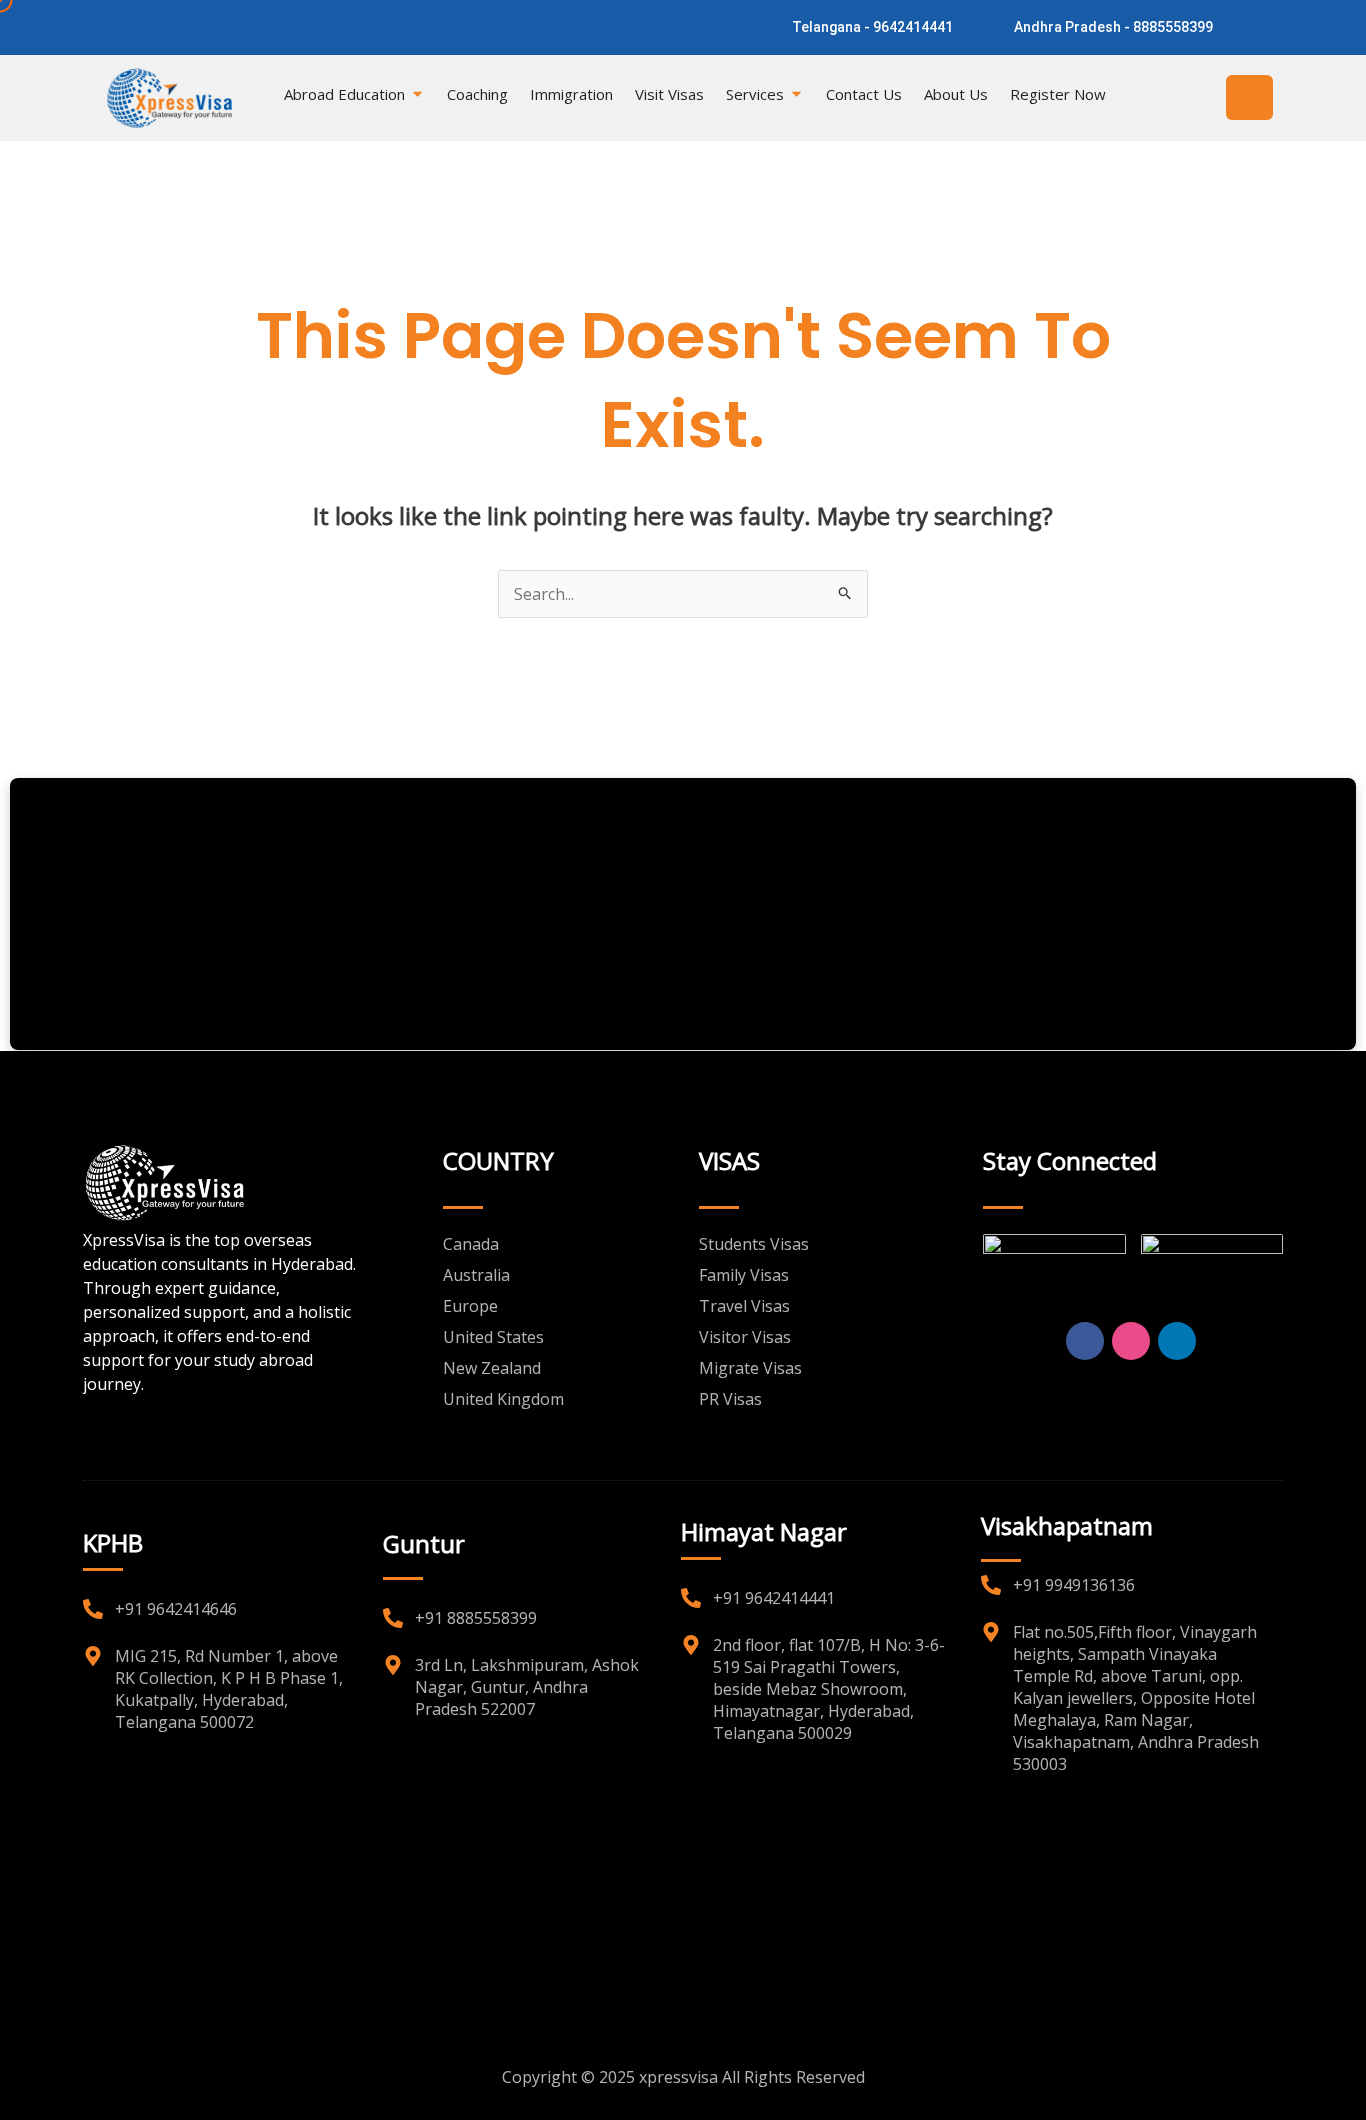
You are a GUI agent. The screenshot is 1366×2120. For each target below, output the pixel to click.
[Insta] (1131, 1341)
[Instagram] (173, 26)
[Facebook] (138, 26)
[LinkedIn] (208, 26)
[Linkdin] (1177, 1341)
